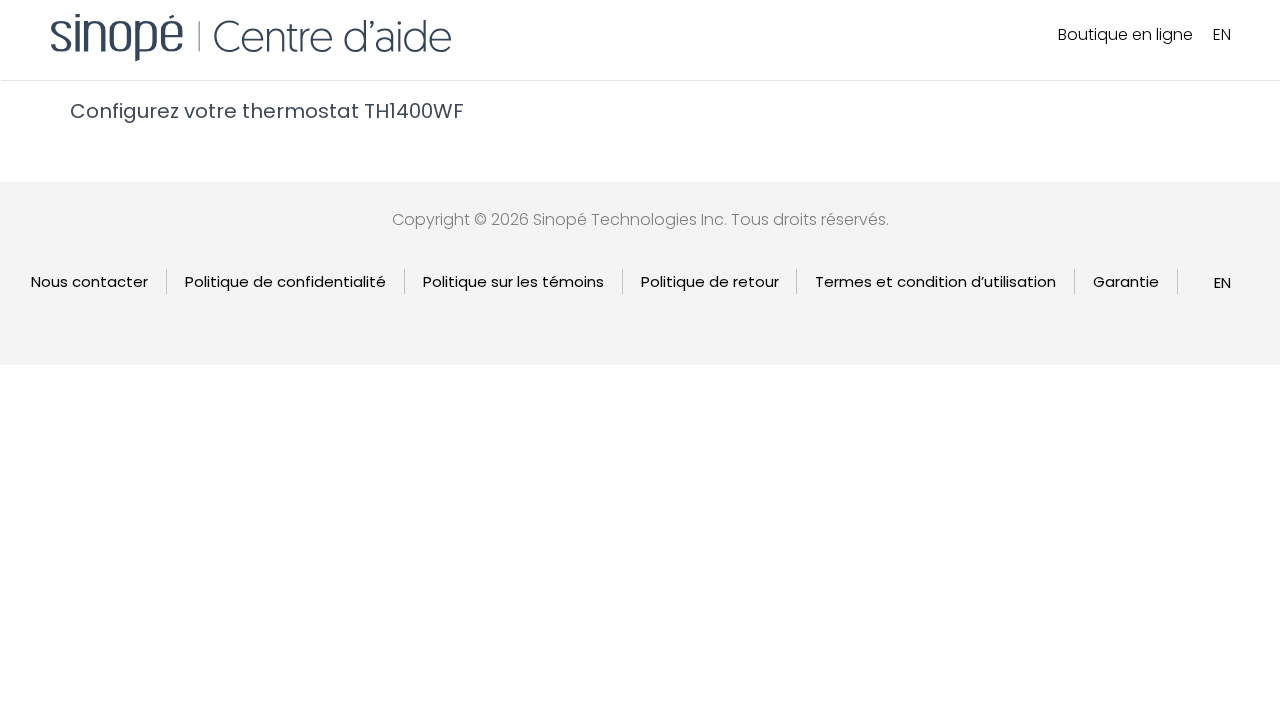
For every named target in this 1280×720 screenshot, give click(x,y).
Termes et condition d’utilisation (935, 281)
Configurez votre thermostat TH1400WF (267, 111)
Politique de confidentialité (285, 281)
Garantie (1126, 281)
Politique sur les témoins (513, 281)
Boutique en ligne (1125, 34)
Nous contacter (89, 281)
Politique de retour (710, 281)
